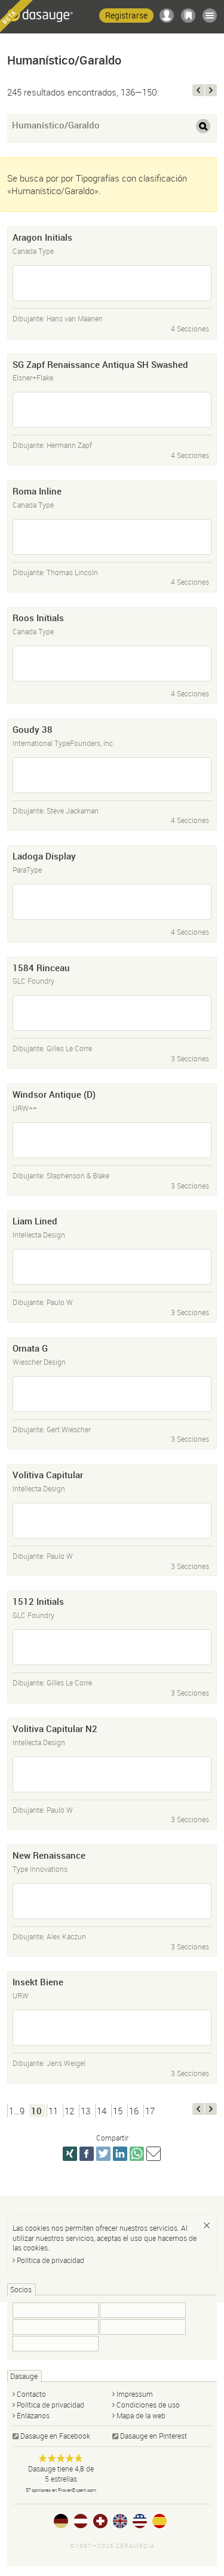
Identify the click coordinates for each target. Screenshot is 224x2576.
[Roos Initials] (112, 664)
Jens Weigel (66, 2063)
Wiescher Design (39, 1362)
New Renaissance (49, 1855)
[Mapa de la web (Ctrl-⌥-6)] (210, 16)
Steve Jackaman (73, 810)
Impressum (135, 2394)
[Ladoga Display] (112, 902)
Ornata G (30, 1348)
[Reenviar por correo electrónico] (154, 2154)
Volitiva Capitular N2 (55, 1728)
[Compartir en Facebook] (87, 2154)
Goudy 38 (33, 729)
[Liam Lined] (112, 1267)
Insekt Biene (38, 1982)
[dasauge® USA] (140, 2521)
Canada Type (33, 251)
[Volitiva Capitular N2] (112, 1774)
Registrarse (126, 15)
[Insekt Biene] (112, 2028)
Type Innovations (40, 1869)
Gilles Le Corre (69, 1048)
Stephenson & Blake (78, 1175)
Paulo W (60, 1302)
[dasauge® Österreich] (81, 2521)
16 (134, 2111)
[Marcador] (188, 16)
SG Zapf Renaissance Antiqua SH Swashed (100, 364)
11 (53, 2111)
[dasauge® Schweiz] (100, 2521)
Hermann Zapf (69, 445)
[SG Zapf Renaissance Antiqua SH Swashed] (112, 410)
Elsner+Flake (33, 377)
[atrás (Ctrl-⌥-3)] (198, 90)
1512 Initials (38, 1601)
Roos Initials (38, 618)
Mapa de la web (141, 2415)
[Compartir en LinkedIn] (120, 2154)
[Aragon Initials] (112, 283)
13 (85, 2111)
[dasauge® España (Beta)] (159, 2521)
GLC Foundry (33, 981)
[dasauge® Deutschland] (61, 2521)
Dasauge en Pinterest (154, 2436)
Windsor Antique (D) (54, 1094)
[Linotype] (56, 2344)
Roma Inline (37, 491)
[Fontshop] (56, 2310)
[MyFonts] (143, 2327)
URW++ (25, 1108)
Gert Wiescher (69, 1429)
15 (118, 2111)
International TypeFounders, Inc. (64, 743)
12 (69, 2111)
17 (150, 2111)
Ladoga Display (44, 856)
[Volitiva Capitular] (112, 1521)
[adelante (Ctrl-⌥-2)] (211, 90)
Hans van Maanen (75, 318)
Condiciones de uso (148, 2405)
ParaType (27, 870)
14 (102, 2111)
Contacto (31, 2394)
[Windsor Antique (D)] (112, 1140)
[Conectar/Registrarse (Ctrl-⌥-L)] (167, 16)
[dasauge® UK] (120, 2521)
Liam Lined (35, 1221)
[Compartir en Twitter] (103, 2154)
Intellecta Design (39, 1235)
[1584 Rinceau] (112, 1013)
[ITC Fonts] (143, 2310)
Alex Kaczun (66, 1936)
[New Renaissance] (112, 1901)
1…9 (17, 2111)
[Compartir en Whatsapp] (137, 2154)
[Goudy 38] (112, 775)
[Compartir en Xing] (70, 2154)
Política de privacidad (50, 2260)
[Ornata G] (112, 1394)
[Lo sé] (207, 2225)
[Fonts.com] (56, 2327)
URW (21, 1995)
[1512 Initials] (112, 1647)
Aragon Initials (42, 237)
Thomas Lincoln (72, 572)
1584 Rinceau (41, 968)
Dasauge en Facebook (55, 2436)
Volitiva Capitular (48, 1475)
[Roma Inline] (112, 537)
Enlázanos (33, 2415)
